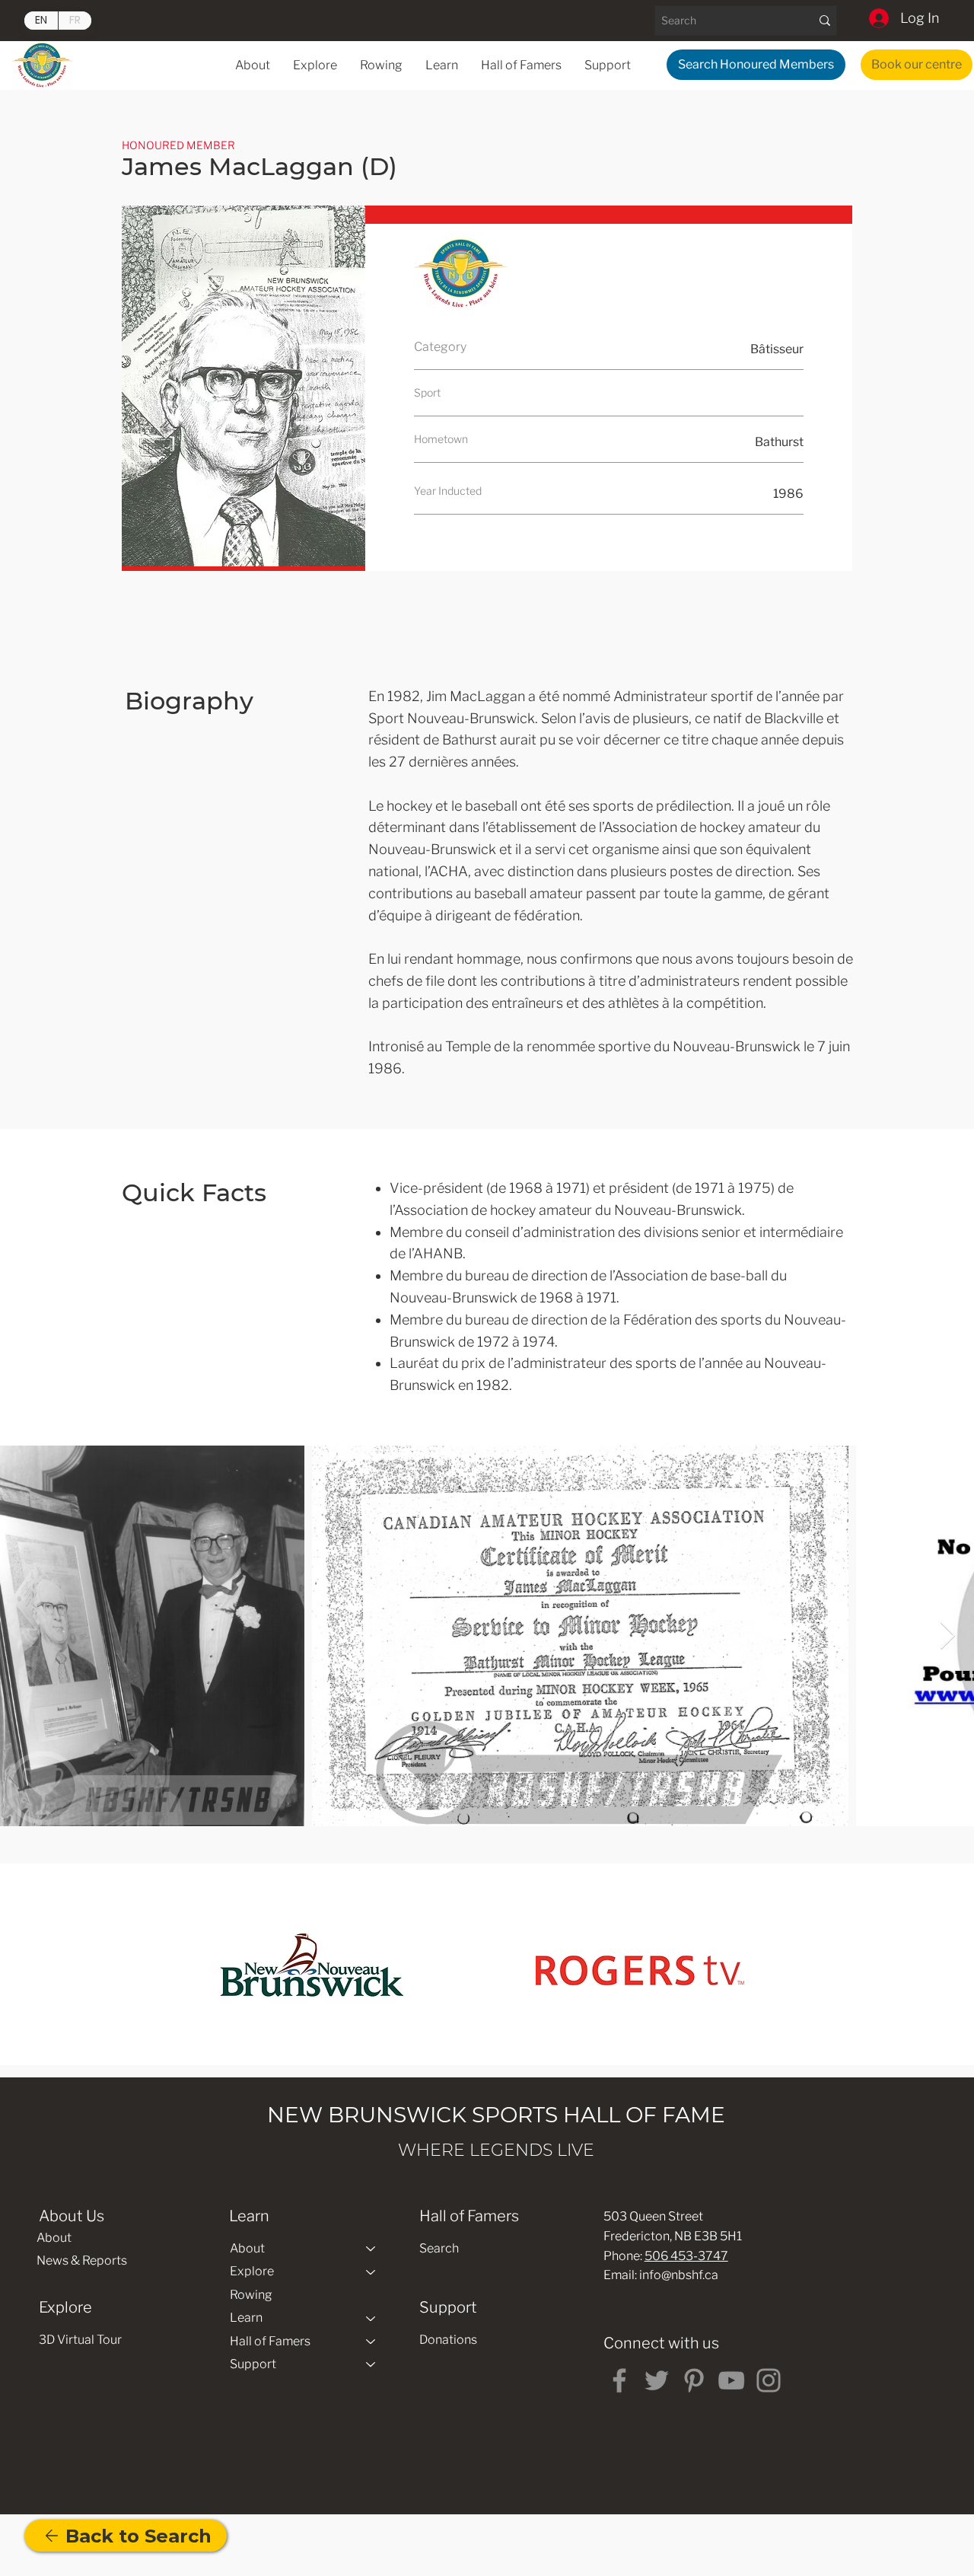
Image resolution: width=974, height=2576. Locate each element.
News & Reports (82, 2260)
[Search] (824, 21)
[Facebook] (619, 2380)
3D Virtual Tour (80, 2340)
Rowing (251, 2295)
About (54, 2238)
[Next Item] (948, 1636)
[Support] (371, 2364)
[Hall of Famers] (371, 2342)
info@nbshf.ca (679, 2275)
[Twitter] (657, 2380)
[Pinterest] (694, 2380)
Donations (448, 2340)
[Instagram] (769, 2380)
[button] (442, 65)
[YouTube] (731, 2380)
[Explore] (371, 2272)
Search (439, 2248)
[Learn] (371, 2318)
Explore (252, 2271)
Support (253, 2364)
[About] (371, 2249)
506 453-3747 (686, 2256)
